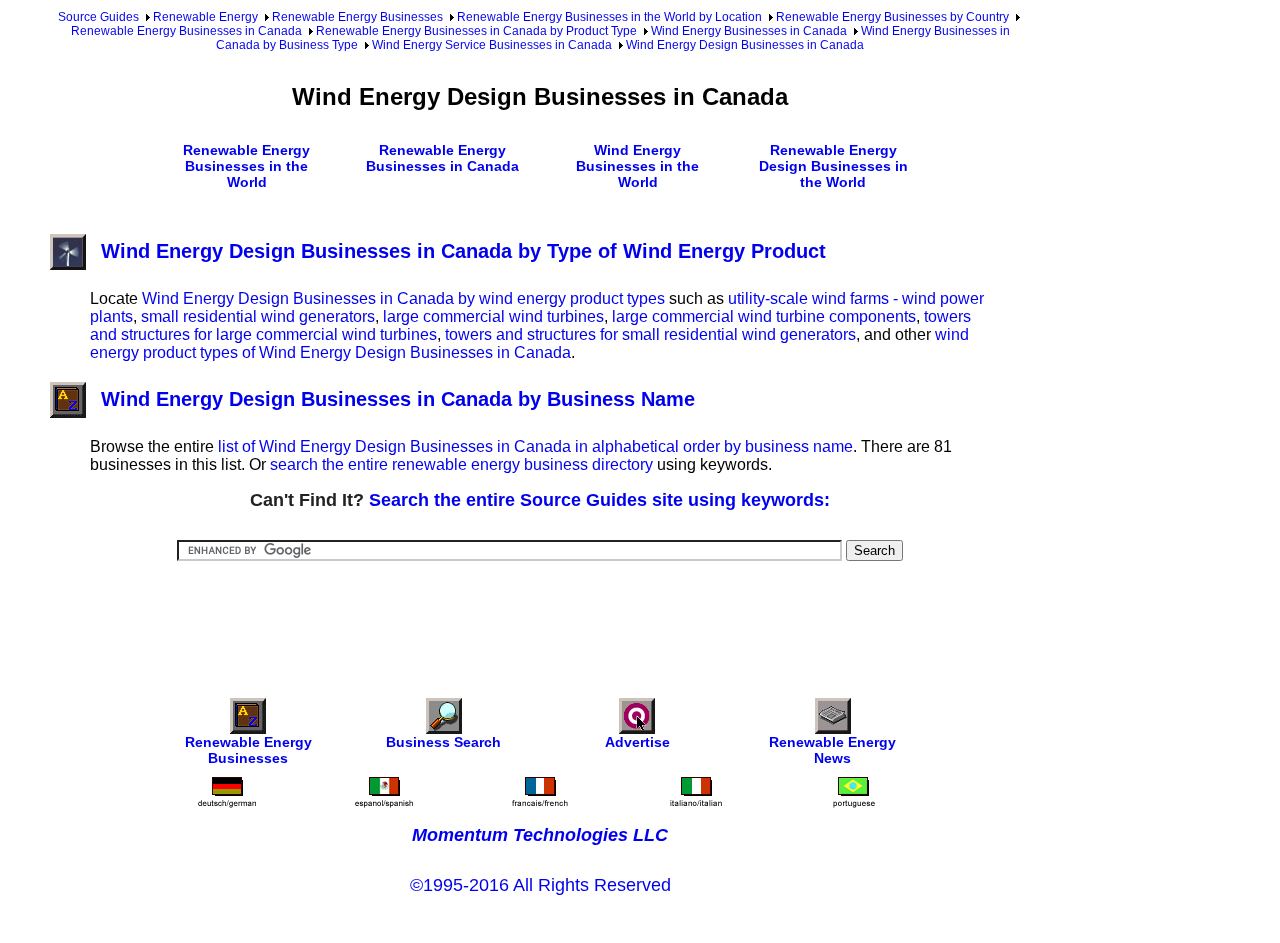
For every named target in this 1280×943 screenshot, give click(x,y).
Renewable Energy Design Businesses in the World (833, 166)
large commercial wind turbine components (764, 316)
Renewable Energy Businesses (357, 17)
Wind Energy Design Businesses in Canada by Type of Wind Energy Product (463, 251)
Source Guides (98, 17)
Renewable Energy (205, 17)
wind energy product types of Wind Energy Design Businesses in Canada (529, 343)
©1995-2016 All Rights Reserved (540, 885)
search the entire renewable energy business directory (461, 464)
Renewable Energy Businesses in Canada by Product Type (476, 31)
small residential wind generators (258, 316)
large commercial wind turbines (493, 316)
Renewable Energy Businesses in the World (246, 166)
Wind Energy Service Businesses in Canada (492, 45)
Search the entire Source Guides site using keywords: (599, 500)
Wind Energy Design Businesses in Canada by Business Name (398, 399)
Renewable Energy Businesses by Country (892, 17)
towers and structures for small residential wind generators (650, 334)
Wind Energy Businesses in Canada (749, 31)
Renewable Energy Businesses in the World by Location (609, 17)
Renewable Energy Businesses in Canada (186, 31)
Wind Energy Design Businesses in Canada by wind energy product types (403, 298)
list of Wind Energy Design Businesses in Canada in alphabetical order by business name (535, 446)
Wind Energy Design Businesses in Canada (745, 45)
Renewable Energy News (832, 750)
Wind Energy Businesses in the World (637, 166)
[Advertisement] (540, 616)
